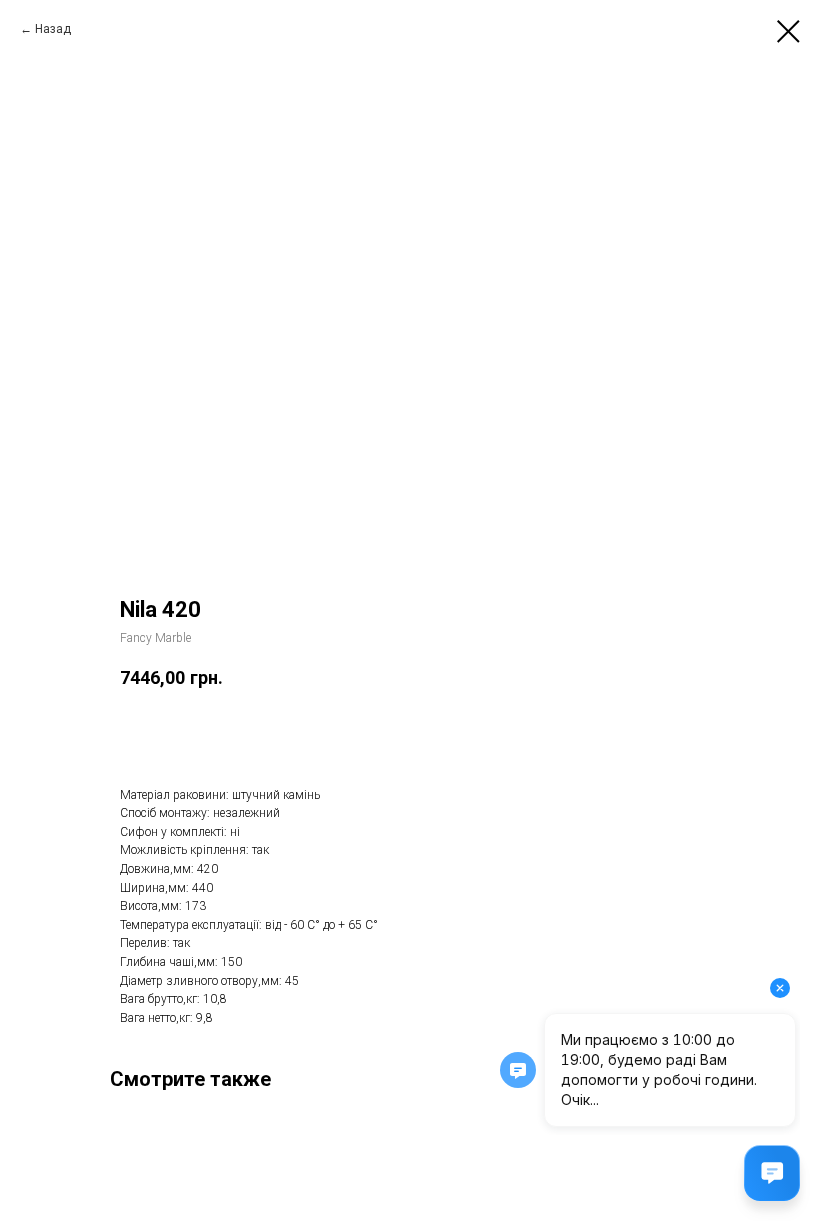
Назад (53, 29)
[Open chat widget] (772, 1173)
